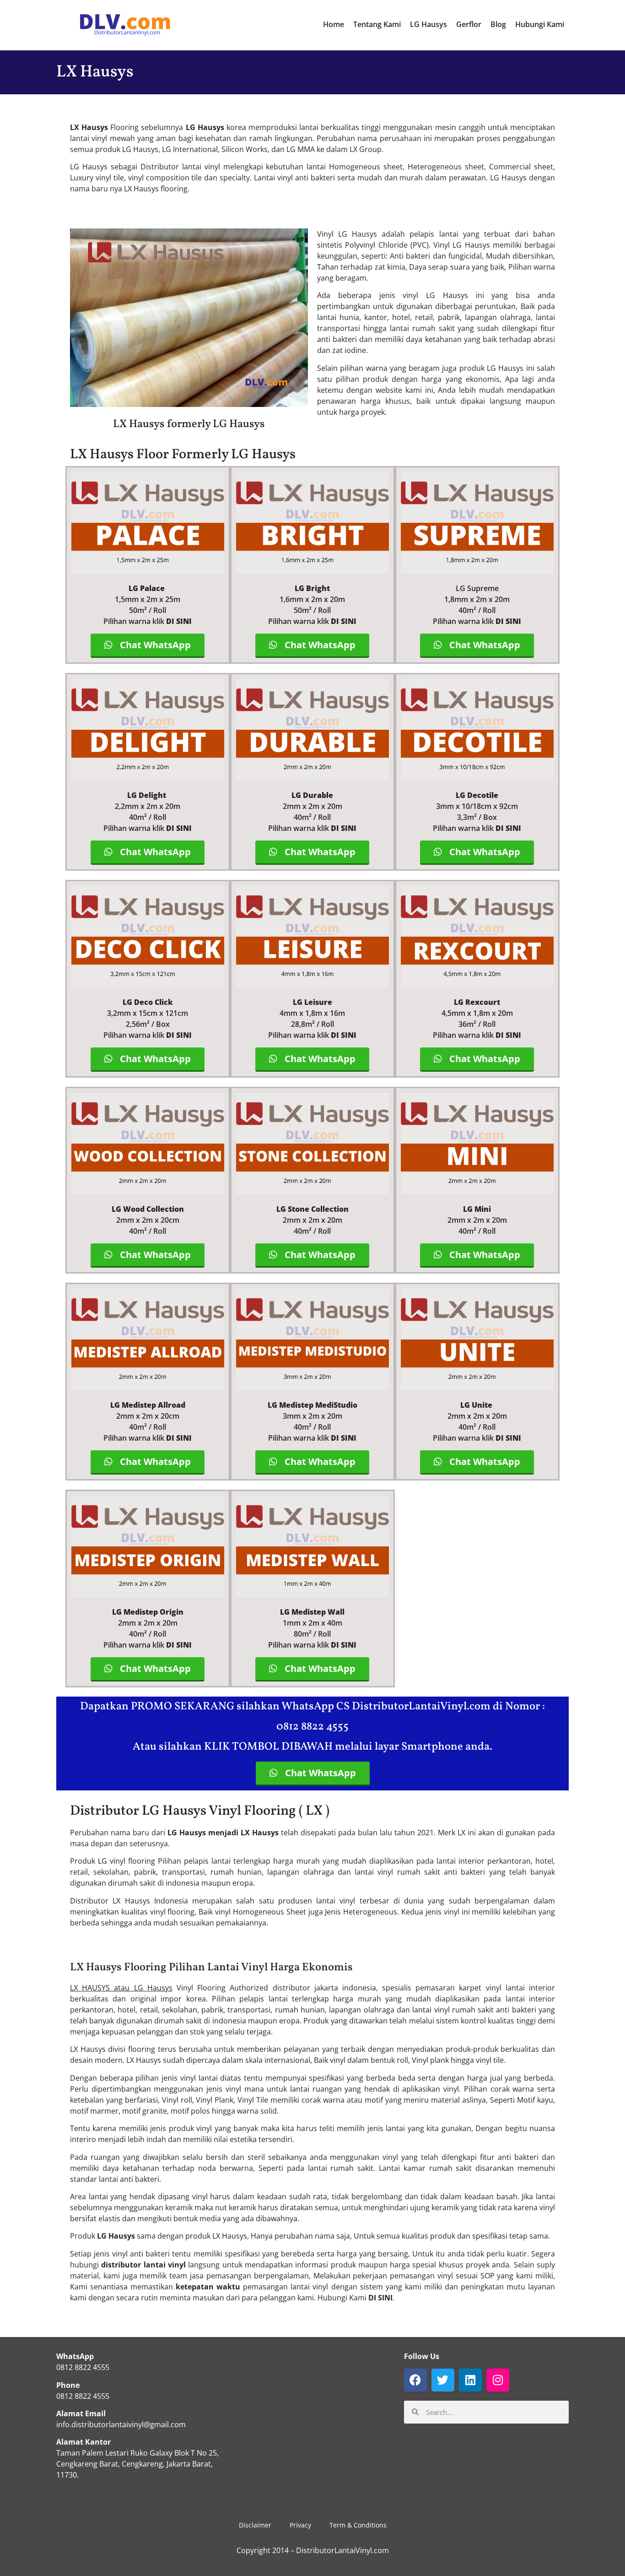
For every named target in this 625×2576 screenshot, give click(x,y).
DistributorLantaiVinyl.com (342, 2550)
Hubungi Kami (540, 24)
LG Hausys (428, 24)
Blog (498, 24)
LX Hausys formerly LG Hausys (189, 424)
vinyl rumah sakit (409, 1872)
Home (334, 24)
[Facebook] (415, 2380)
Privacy (300, 2525)
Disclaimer (255, 2525)
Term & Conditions (358, 2525)
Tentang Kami (377, 24)
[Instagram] (498, 2380)
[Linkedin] (470, 2380)
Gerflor (469, 24)
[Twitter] (443, 2380)
